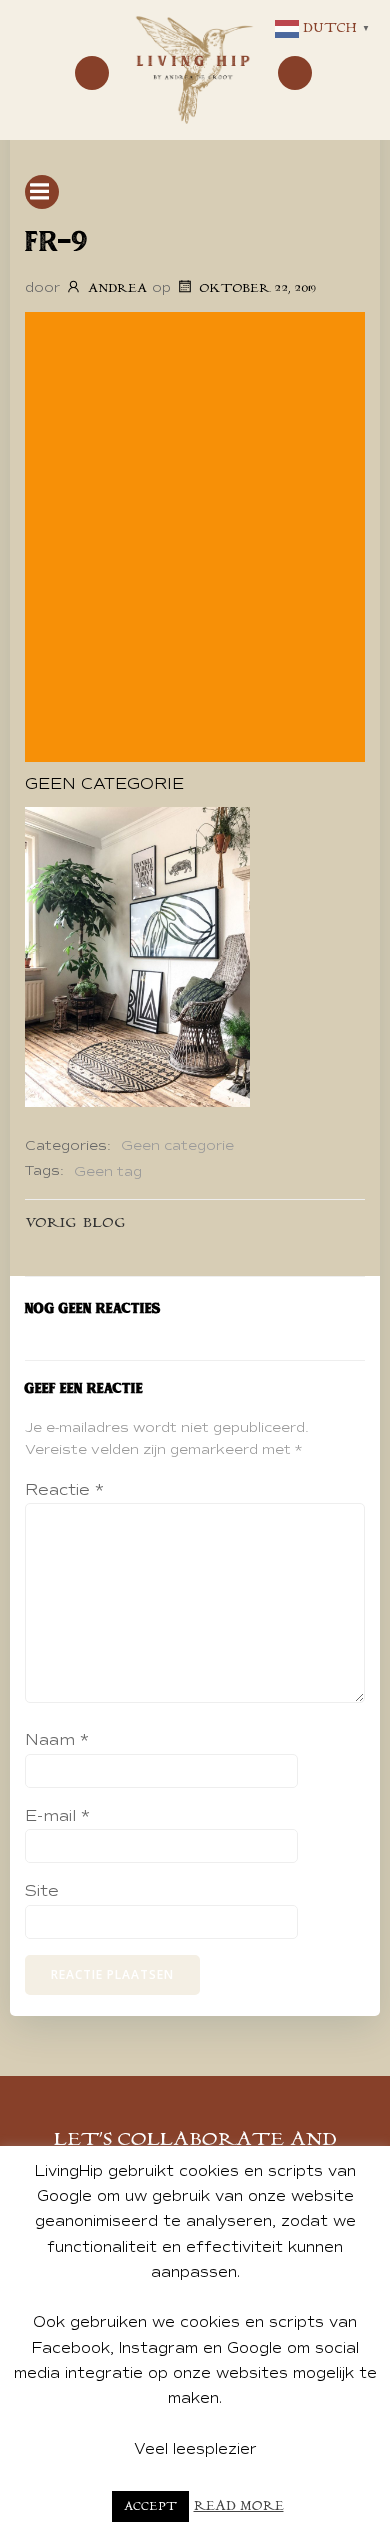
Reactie (64, 1490)
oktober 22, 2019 (257, 288)
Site (42, 1891)
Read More (239, 2506)
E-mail (57, 1816)
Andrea (117, 288)
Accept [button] (150, 2506)
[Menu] (92, 73)
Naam (57, 1740)
